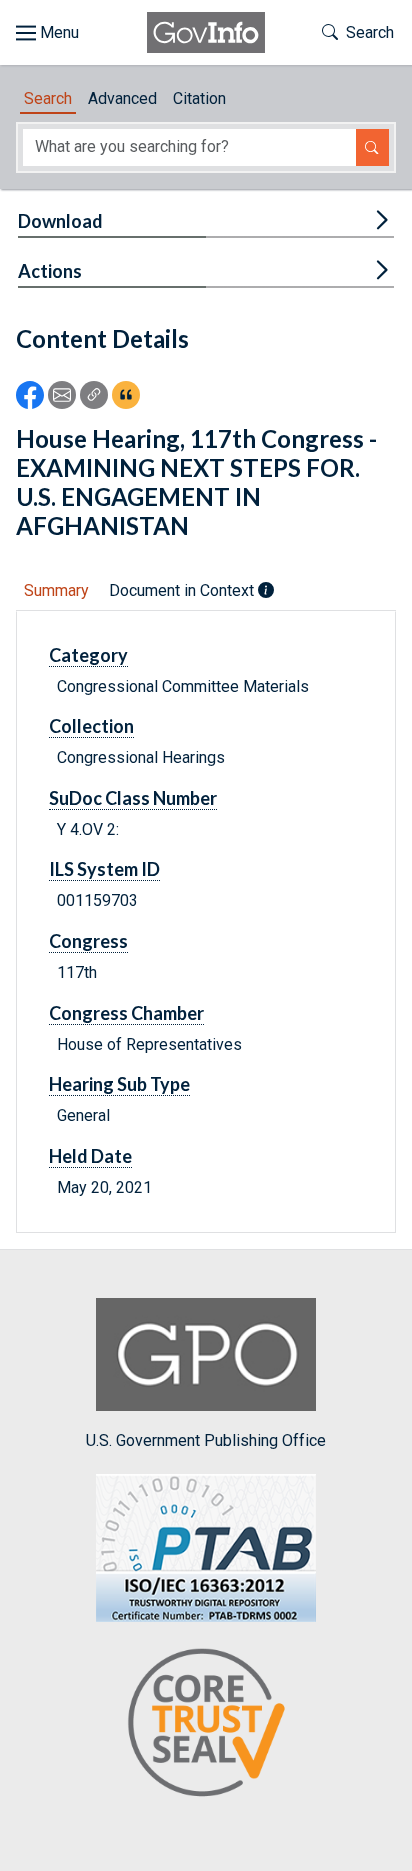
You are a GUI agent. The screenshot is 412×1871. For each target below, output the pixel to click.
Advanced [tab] (122, 98)
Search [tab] (48, 98)
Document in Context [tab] (183, 590)
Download (60, 221)
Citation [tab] (199, 98)
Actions (50, 271)
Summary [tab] (56, 590)
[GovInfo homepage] (206, 32)
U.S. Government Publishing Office (206, 1440)
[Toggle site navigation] (47, 33)
